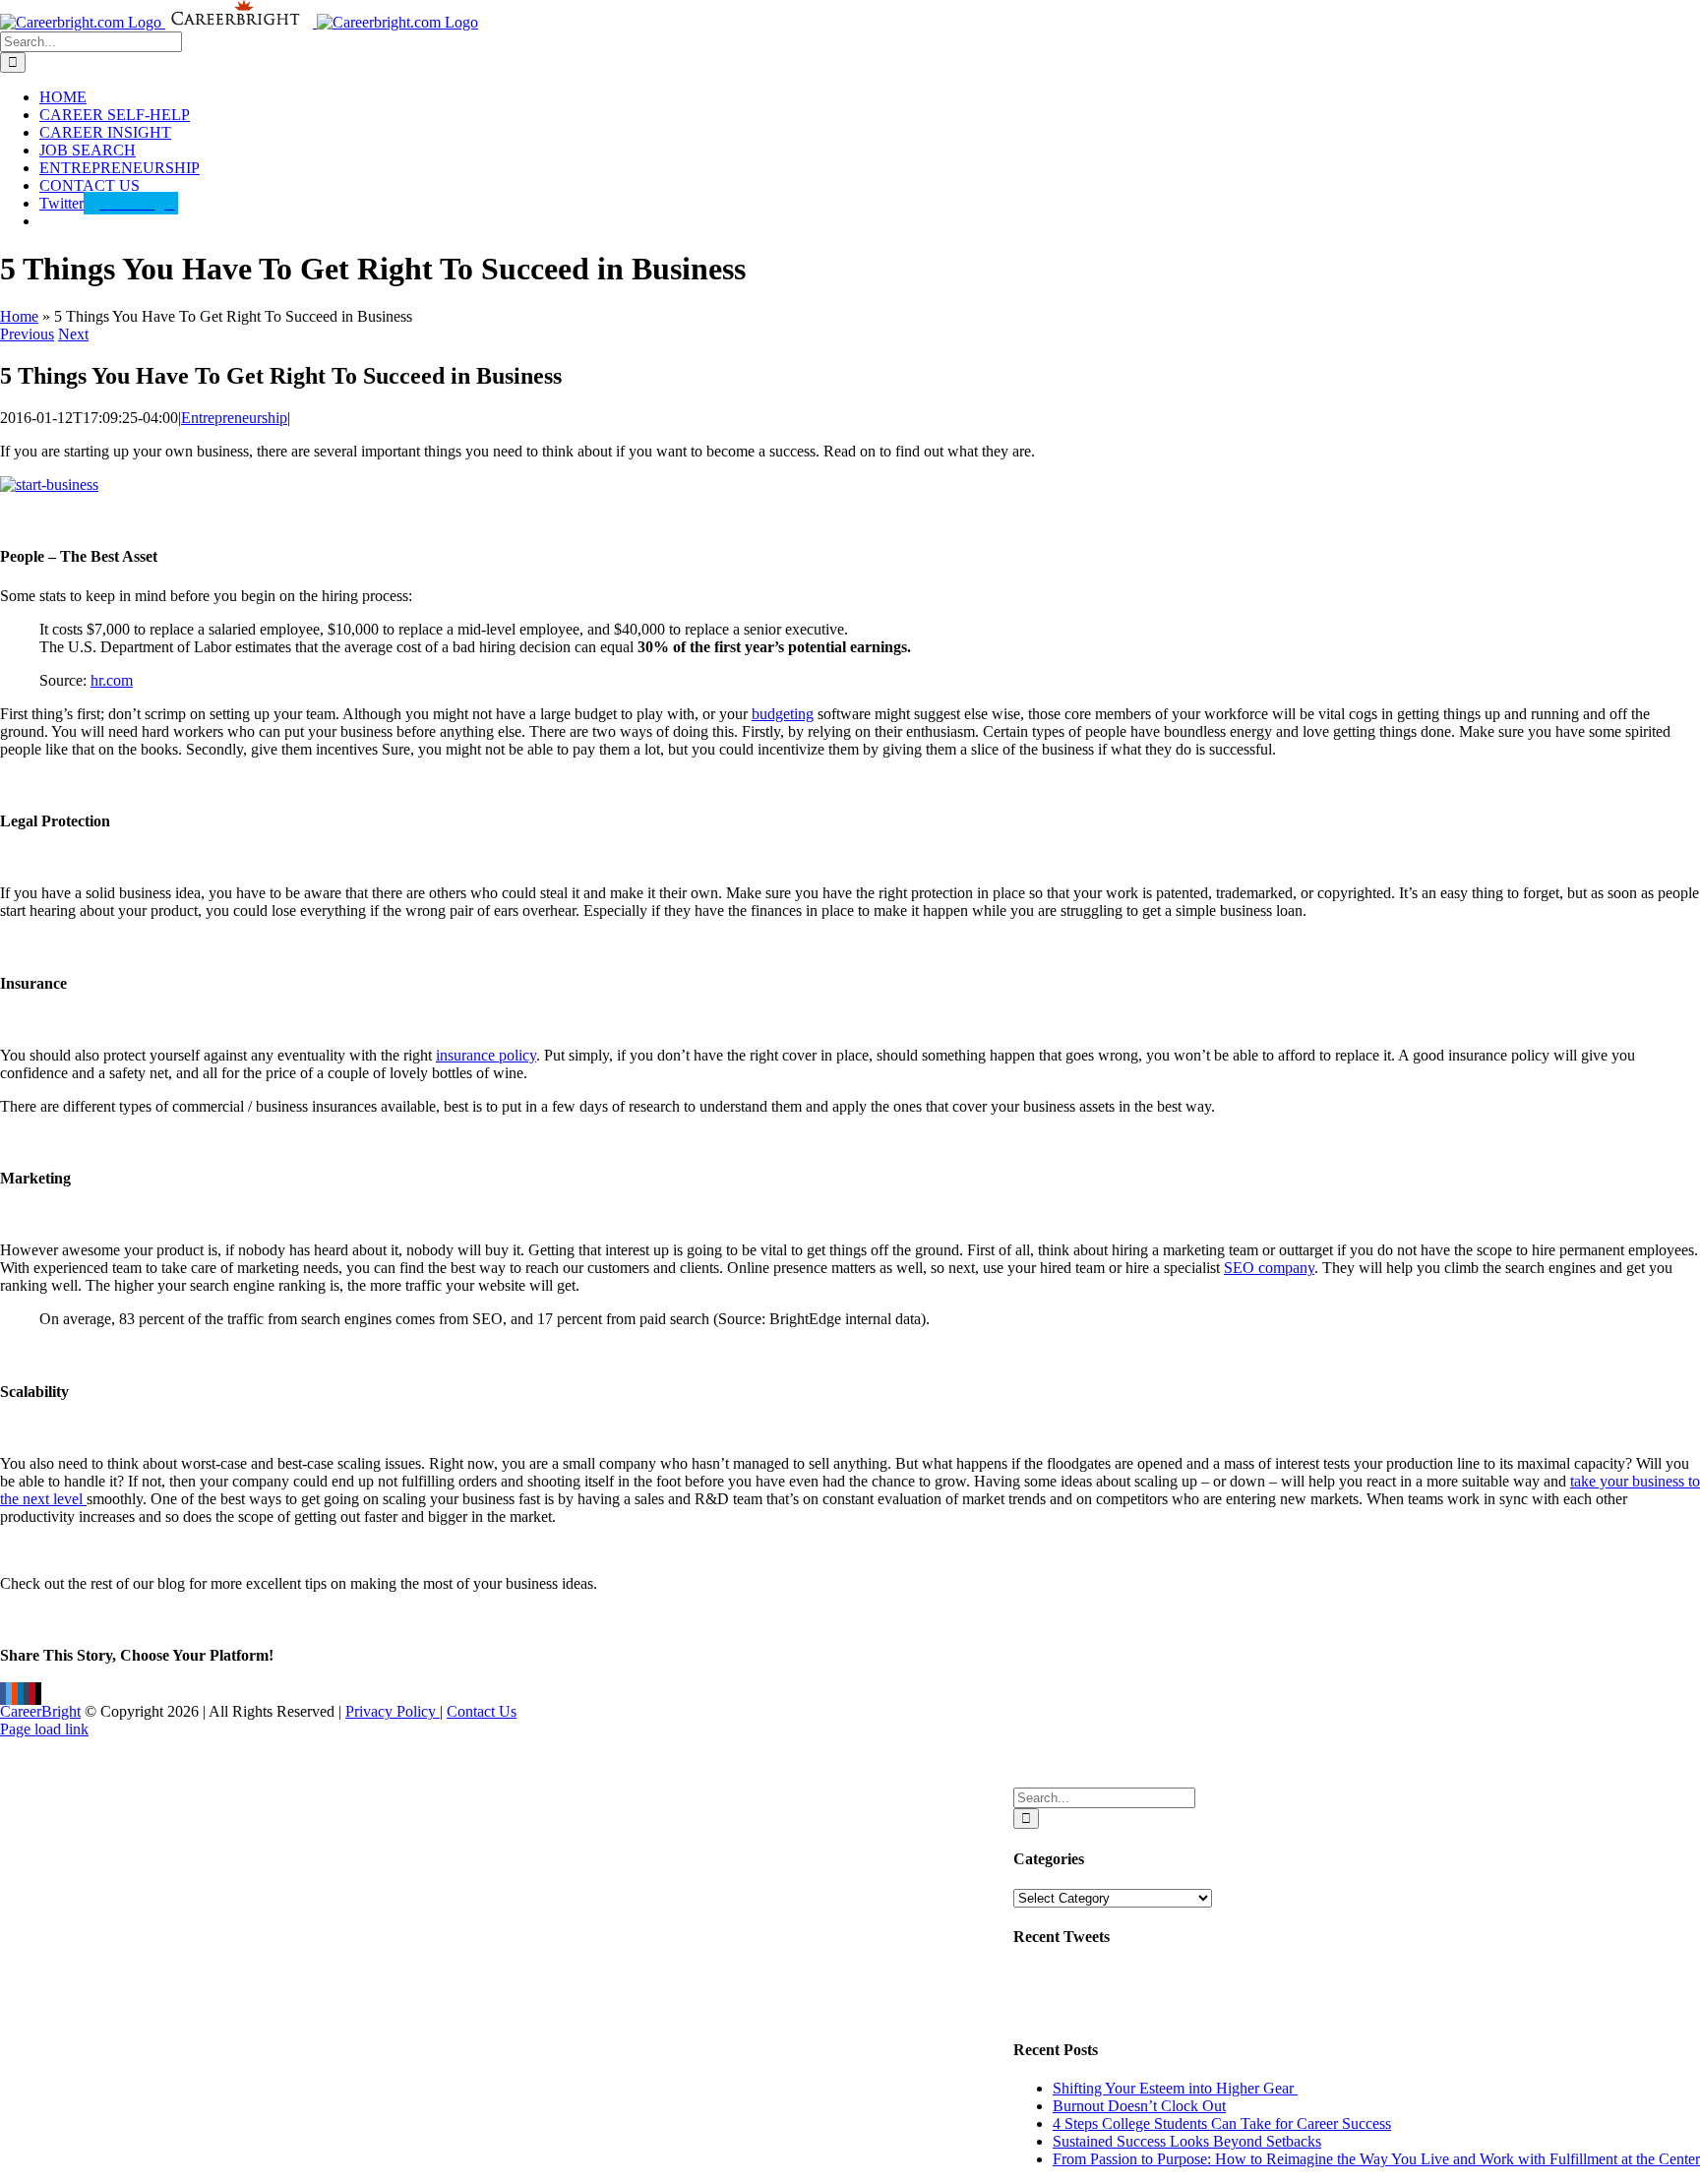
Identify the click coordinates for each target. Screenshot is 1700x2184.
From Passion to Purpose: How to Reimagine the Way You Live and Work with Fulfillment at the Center (1376, 2159)
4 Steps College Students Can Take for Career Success (1222, 2123)
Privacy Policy (393, 1711)
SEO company (1269, 1268)
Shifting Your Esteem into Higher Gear (1175, 2088)
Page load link (44, 1729)
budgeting (783, 714)
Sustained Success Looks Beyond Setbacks (1187, 2141)
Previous (27, 334)
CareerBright (40, 1711)
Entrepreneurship (234, 418)
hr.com (112, 680)
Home (19, 316)
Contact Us (482, 1711)
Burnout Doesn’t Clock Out (1139, 2106)
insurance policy (486, 1055)
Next (73, 334)
